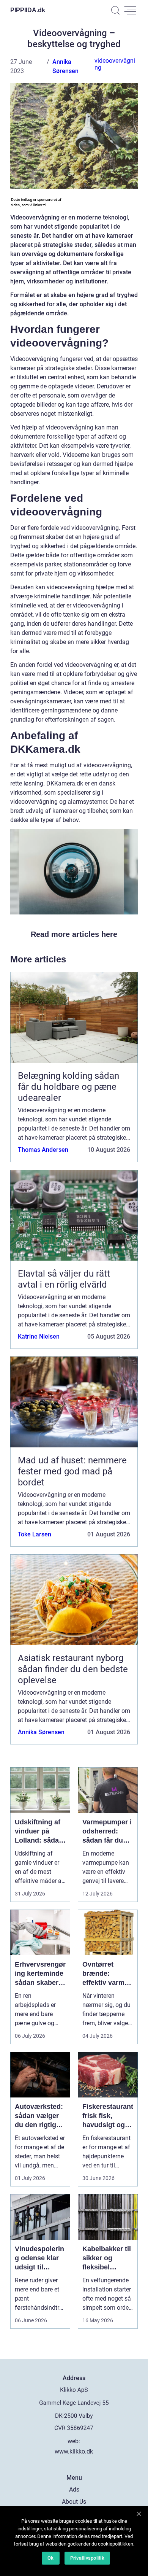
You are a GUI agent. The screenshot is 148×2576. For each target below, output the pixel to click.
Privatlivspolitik (87, 2558)
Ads (74, 2489)
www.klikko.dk (74, 2451)
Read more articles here (74, 934)
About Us (74, 2502)
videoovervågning (115, 64)
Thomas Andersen (43, 1150)
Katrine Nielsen (39, 1336)
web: (74, 2441)
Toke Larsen (35, 1534)
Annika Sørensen (41, 1732)
